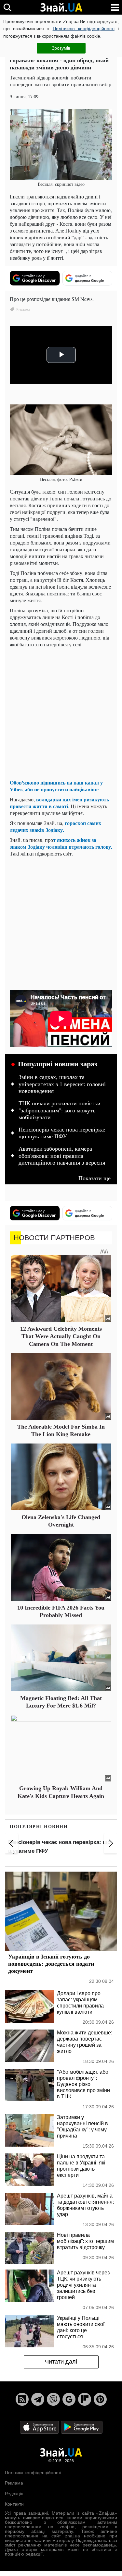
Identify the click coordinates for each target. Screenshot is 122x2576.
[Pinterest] (100, 2399)
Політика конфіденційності (33, 2473)
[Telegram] (38, 2399)
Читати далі (61, 2362)
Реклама (14, 2483)
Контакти (14, 2504)
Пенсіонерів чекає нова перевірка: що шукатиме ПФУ (62, 1133)
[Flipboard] (85, 2399)
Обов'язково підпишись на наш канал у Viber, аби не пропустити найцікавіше (56, 786)
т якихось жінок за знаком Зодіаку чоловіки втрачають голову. (61, 843)
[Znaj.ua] (61, 7)
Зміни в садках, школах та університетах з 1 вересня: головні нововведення (62, 1084)
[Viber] (53, 2399)
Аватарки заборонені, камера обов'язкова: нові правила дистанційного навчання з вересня (62, 1156)
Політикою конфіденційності (84, 29)
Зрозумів (61, 48)
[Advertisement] (61, 713)
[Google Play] (82, 2427)
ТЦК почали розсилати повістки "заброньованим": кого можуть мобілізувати (60, 1110)
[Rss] (22, 2399)
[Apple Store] (40, 2427)
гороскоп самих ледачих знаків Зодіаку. (55, 826)
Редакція (14, 2494)
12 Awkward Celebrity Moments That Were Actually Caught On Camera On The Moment (61, 1336)
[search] (7, 7)
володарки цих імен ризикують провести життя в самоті (59, 803)
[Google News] (69, 2399)
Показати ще (95, 1178)
